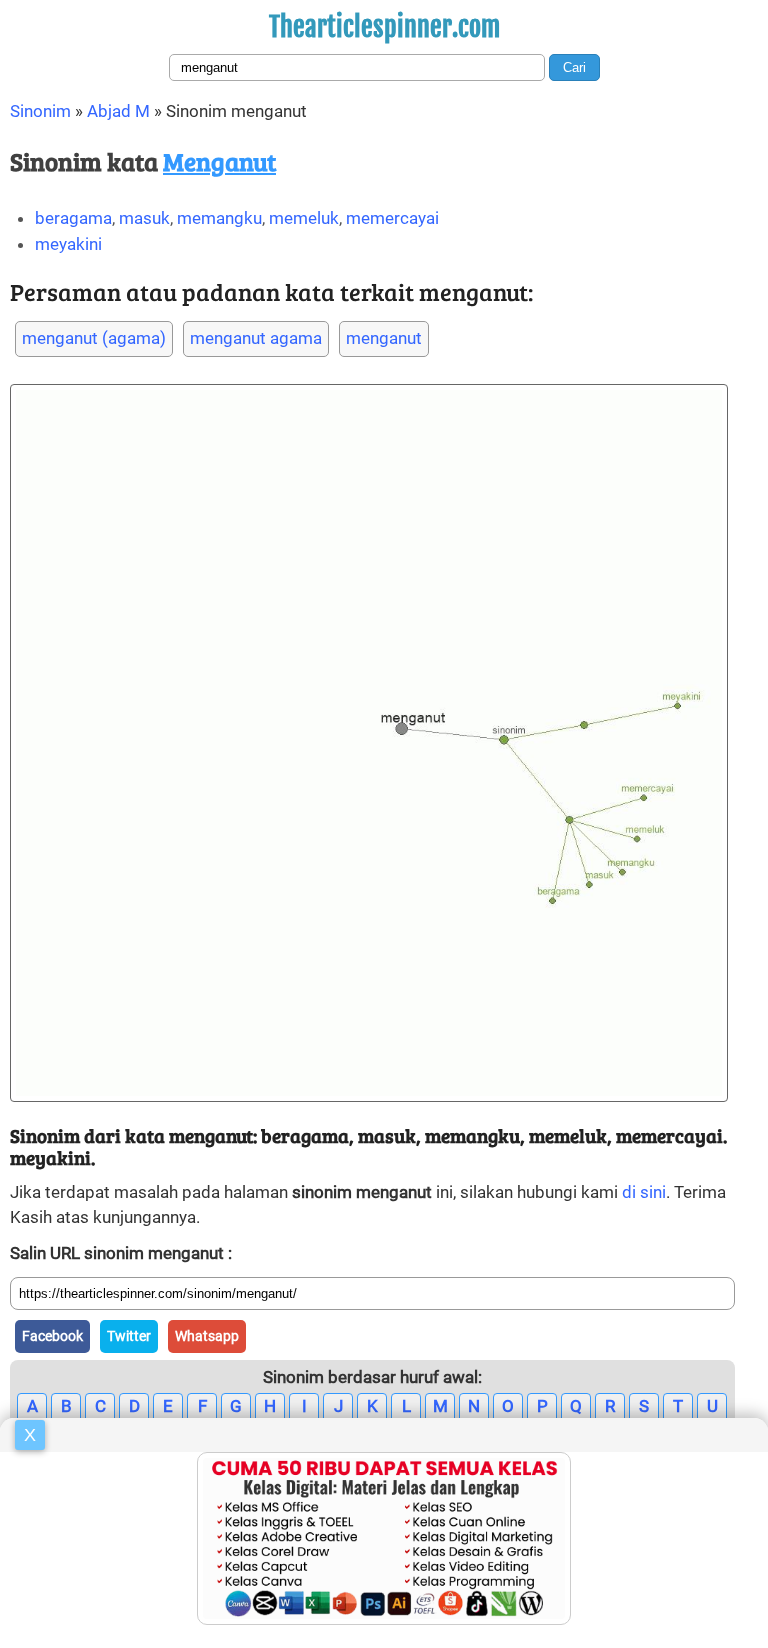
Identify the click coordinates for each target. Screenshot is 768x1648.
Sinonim (40, 111)
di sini (644, 1192)
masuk (144, 218)
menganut (384, 338)
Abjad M (118, 111)
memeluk (304, 218)
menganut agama (256, 338)
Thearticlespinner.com (384, 27)
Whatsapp (207, 1336)
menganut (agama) (94, 338)
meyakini (68, 244)
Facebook (52, 1336)
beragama (73, 218)
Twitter (129, 1336)
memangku (219, 218)
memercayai (392, 218)
